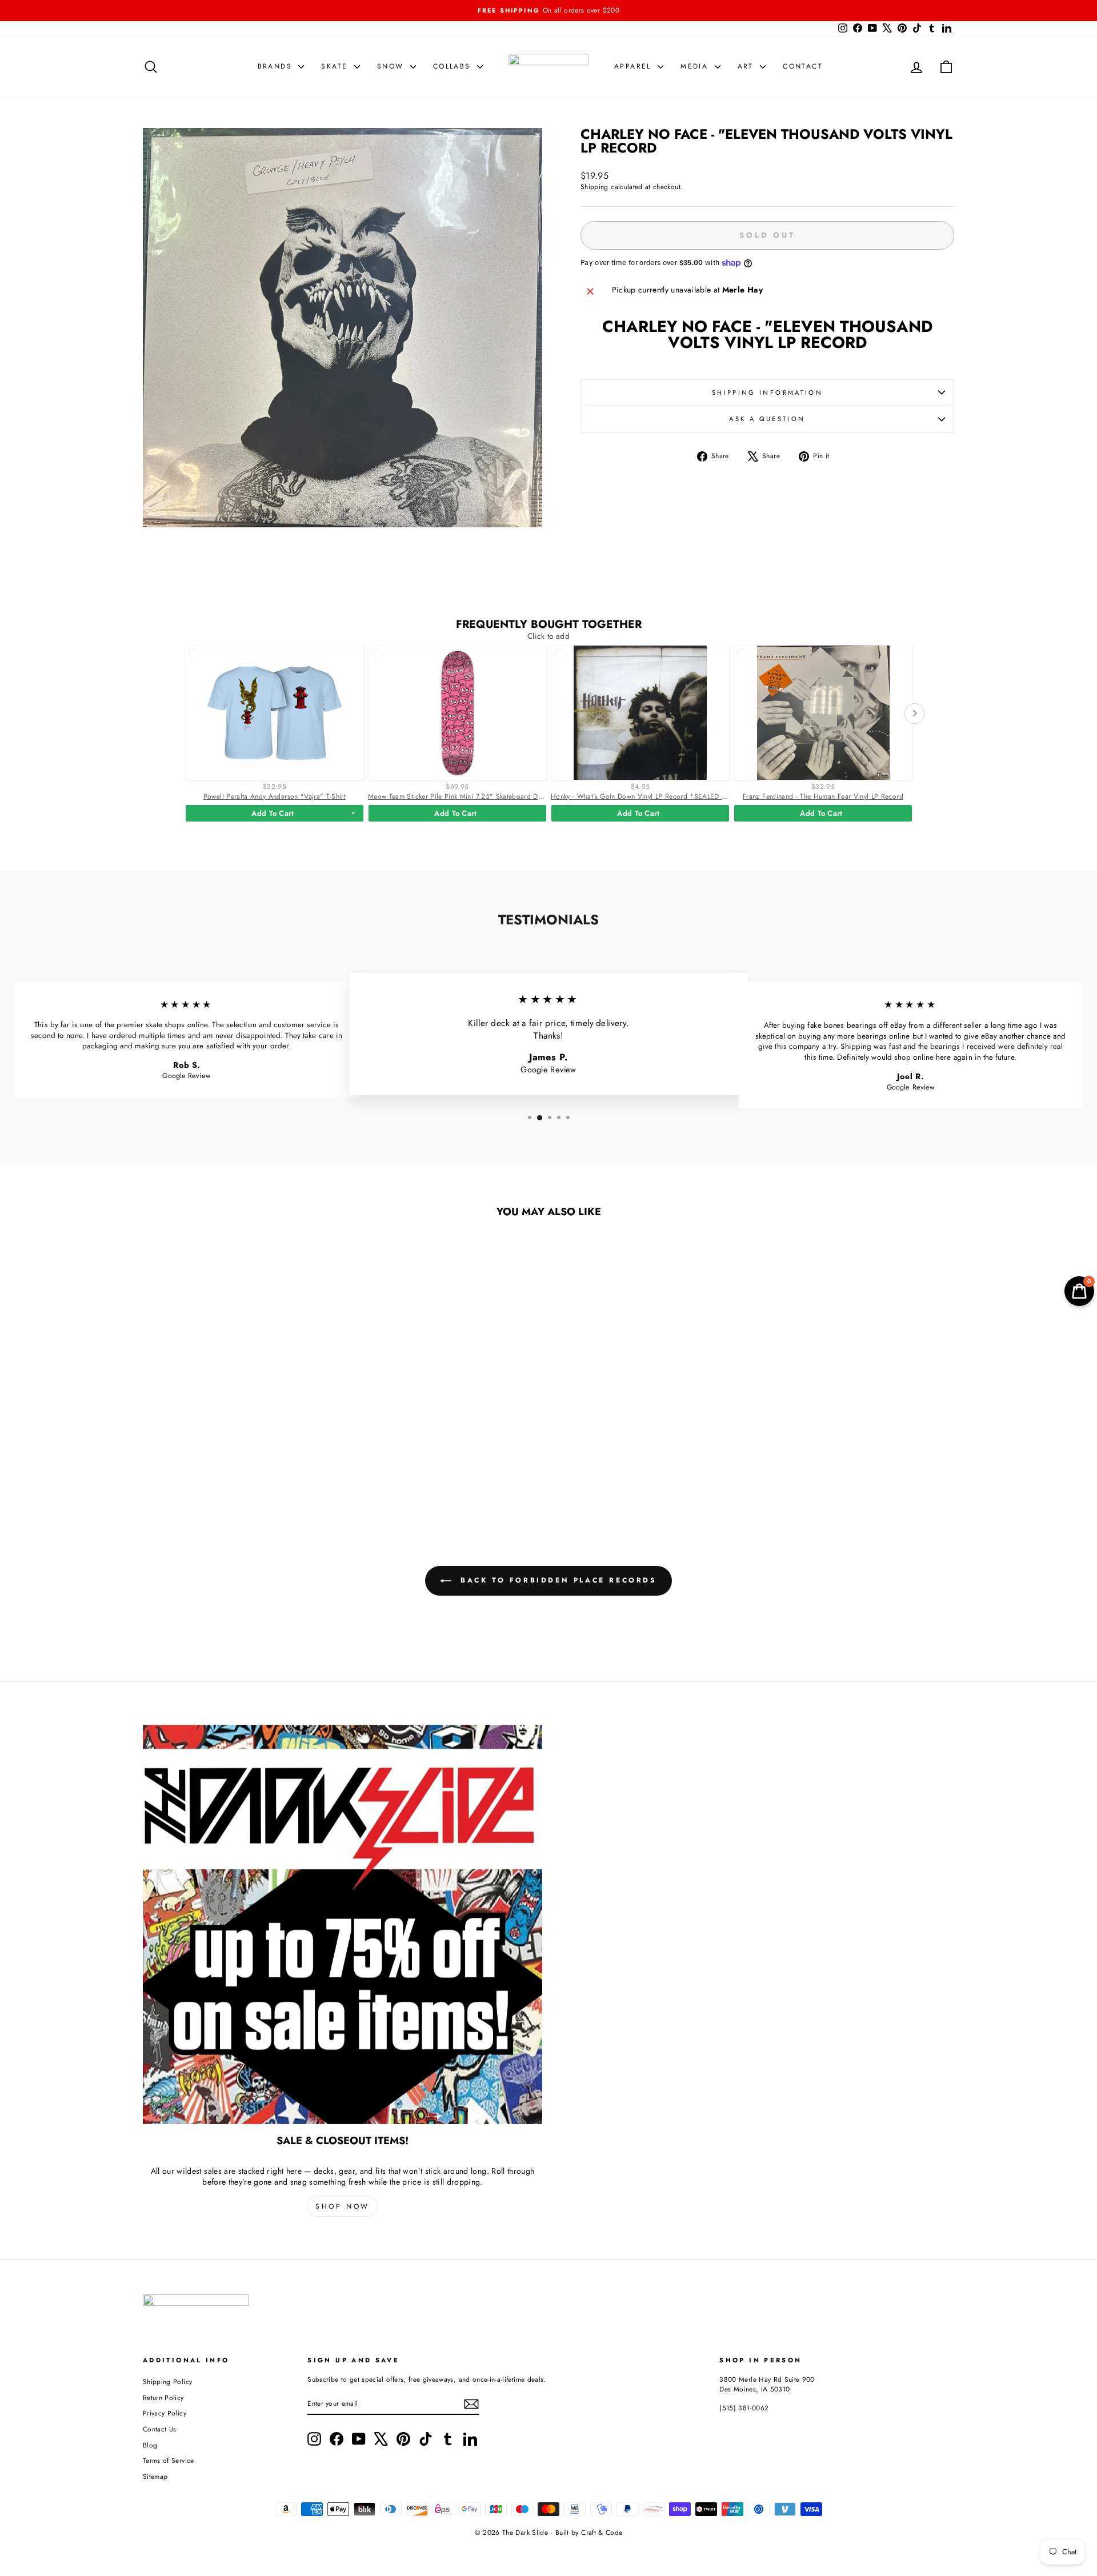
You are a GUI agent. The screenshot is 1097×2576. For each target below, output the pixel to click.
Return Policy (163, 2397)
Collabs (454, 66)
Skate (336, 66)
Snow (392, 66)
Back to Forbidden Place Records (556, 1580)
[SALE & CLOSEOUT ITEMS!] (343, 1924)
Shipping (594, 187)
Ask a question (767, 419)
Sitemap (155, 2476)
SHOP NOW (343, 2206)
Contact (803, 66)
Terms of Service (169, 2460)
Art (748, 66)
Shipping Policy (167, 2381)
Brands (277, 66)
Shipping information (767, 392)
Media (696, 66)
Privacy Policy (165, 2413)
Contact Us (160, 2429)
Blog (150, 2445)
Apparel (634, 66)
